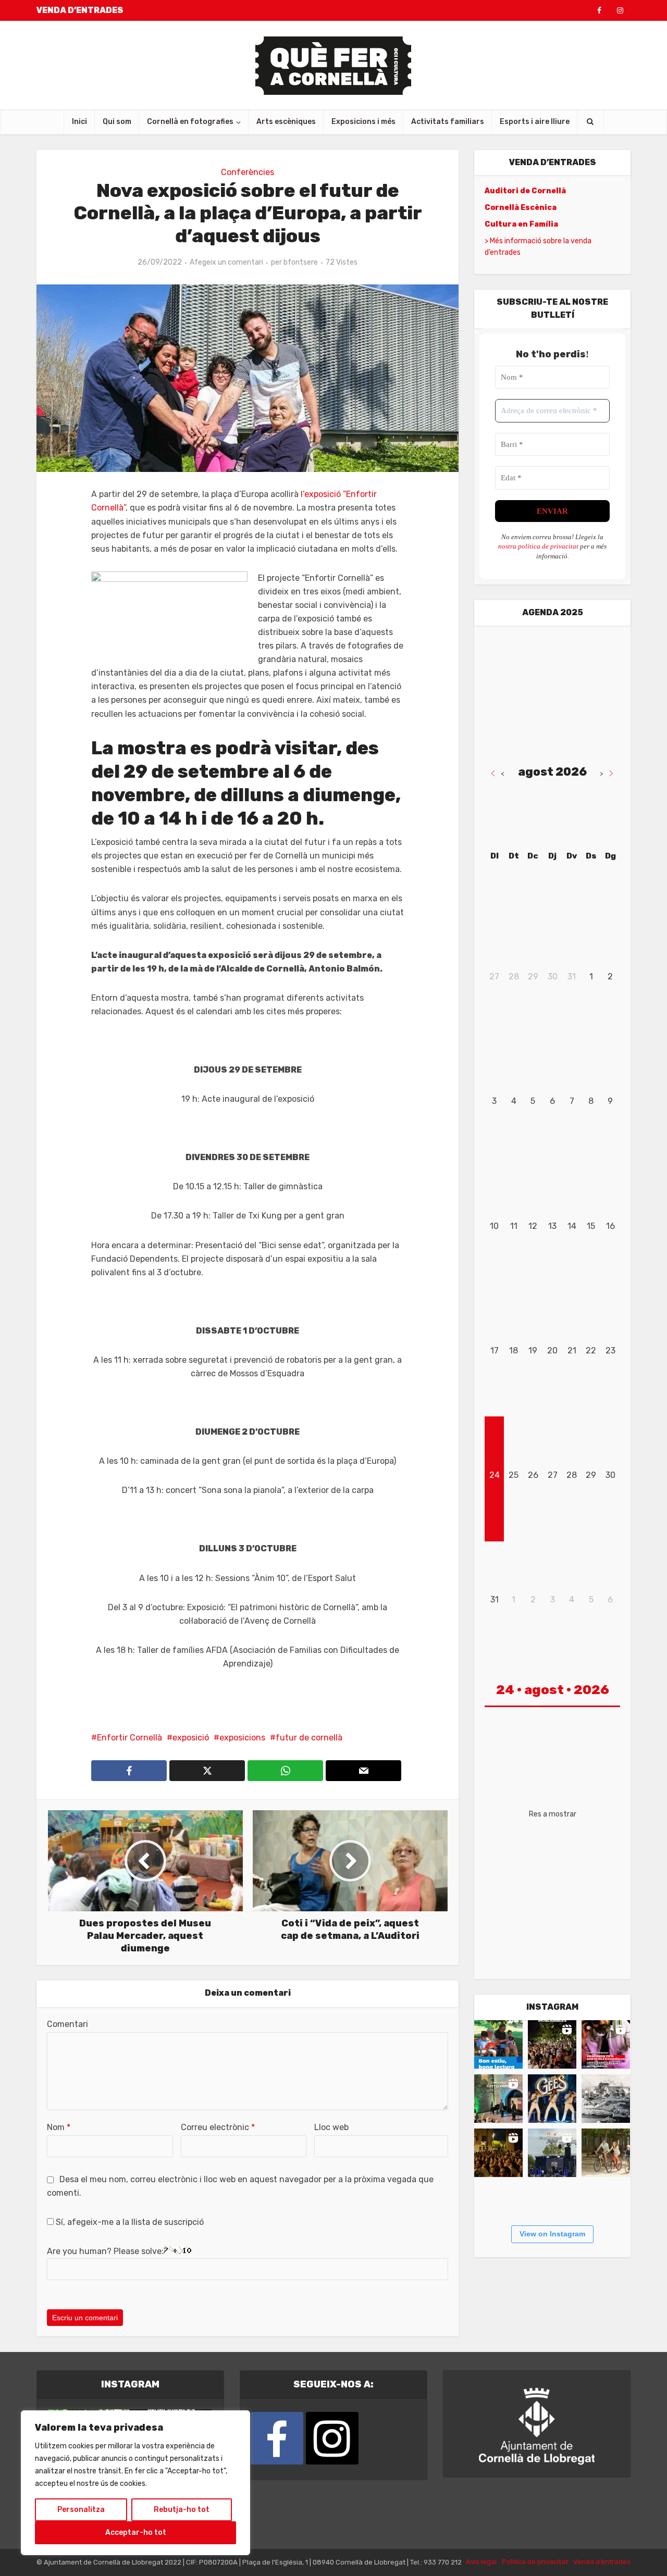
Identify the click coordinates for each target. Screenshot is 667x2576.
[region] (135, 2483)
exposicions (242, 1738)
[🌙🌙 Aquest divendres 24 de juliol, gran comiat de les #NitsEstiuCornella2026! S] (552, 2099)
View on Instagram (552, 2234)
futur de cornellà (309, 1738)
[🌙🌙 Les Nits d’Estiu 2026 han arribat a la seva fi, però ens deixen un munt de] (552, 2044)
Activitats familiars (448, 122)
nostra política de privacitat (538, 546)
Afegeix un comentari (226, 262)
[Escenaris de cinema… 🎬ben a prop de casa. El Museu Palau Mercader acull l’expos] (606, 2099)
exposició (191, 1738)
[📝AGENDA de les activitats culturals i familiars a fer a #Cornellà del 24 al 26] (606, 2044)
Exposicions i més (363, 122)
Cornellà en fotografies (190, 122)
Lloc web (331, 2127)
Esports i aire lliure (535, 122)
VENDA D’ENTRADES (80, 10)
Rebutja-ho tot (182, 2510)
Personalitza (81, 2510)
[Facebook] (277, 2438)
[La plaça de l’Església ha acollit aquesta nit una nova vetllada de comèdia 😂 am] (498, 2153)
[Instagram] (332, 2438)
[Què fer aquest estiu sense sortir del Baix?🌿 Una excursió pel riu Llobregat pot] (606, 2153)
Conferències (248, 172)
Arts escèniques (286, 122)
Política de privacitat (535, 2562)
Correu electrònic (218, 2127)
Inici (79, 122)
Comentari (67, 2024)
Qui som (117, 122)
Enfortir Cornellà (129, 1738)
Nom (59, 2127)
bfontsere (301, 262)
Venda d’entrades (602, 2562)
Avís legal (481, 2562)
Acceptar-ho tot (136, 2533)
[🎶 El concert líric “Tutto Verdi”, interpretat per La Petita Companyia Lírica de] (498, 2099)
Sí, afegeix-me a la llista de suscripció (129, 2222)
